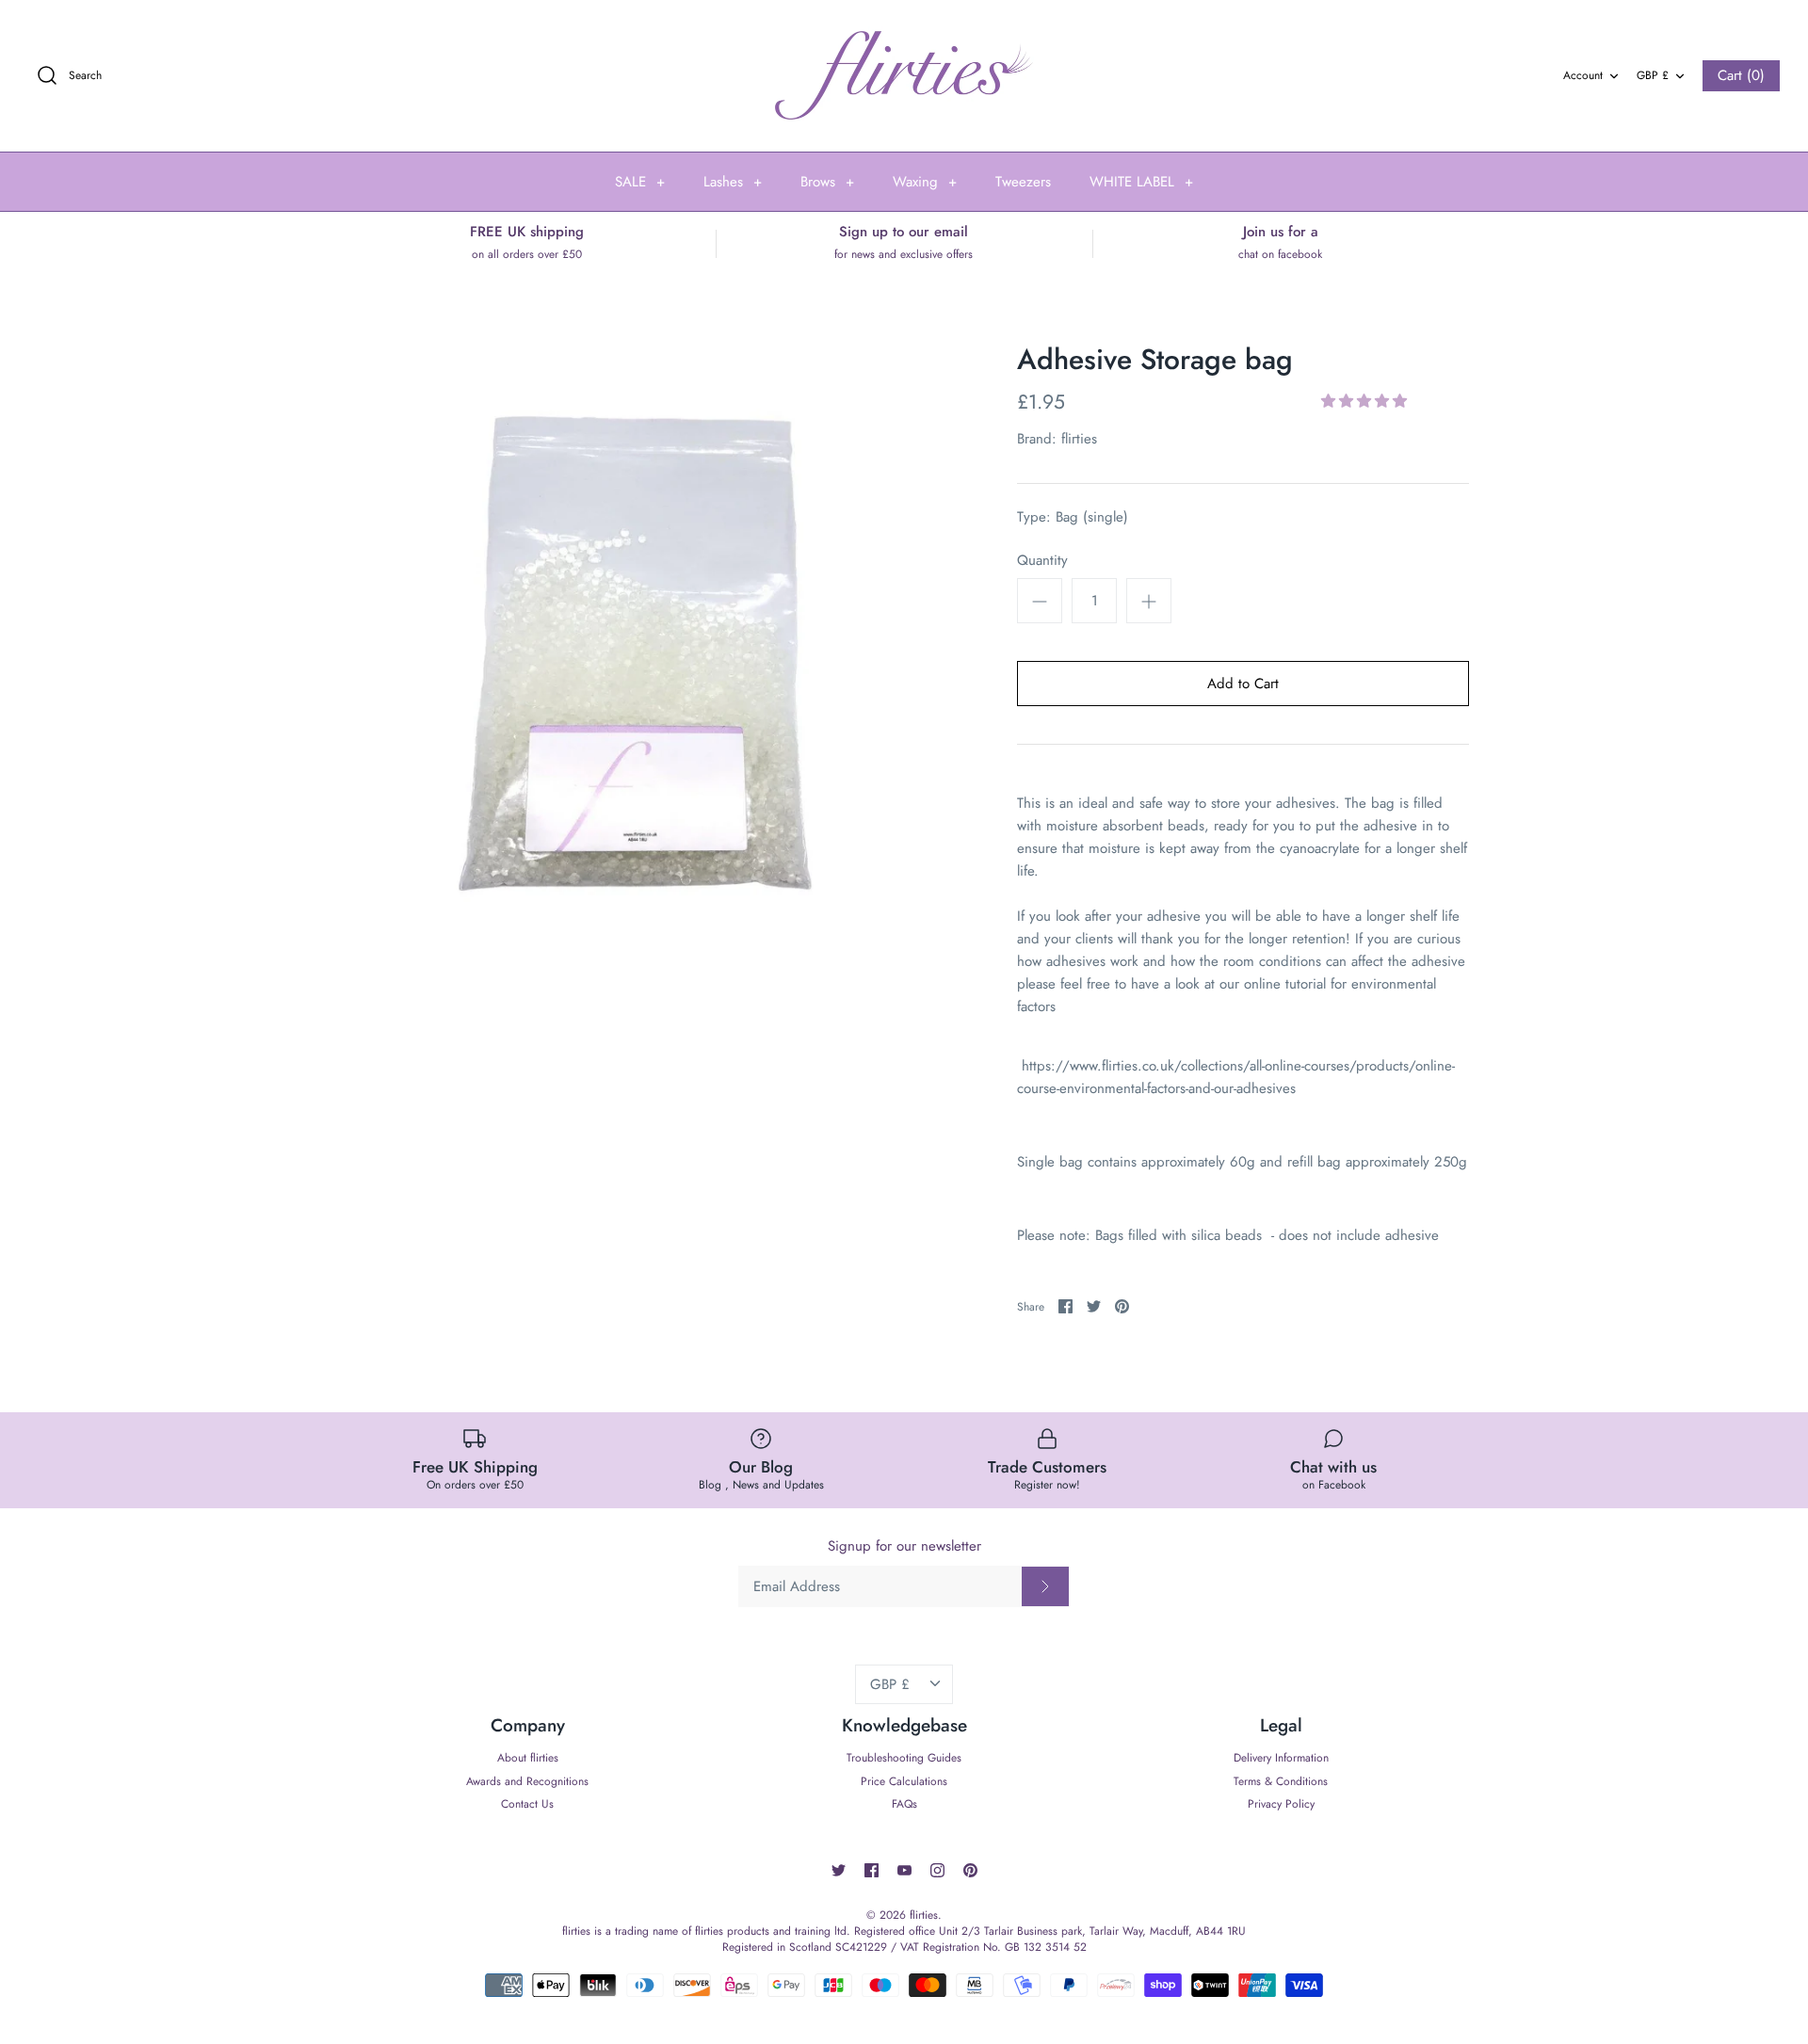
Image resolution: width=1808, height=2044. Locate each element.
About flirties (528, 1758)
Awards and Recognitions (527, 1781)
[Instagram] (937, 1870)
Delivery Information (1281, 1758)
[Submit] (1045, 1586)
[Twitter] (839, 1870)
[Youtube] (904, 1870)
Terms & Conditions (1281, 1781)
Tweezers (1023, 182)
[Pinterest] (970, 1870)
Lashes (733, 182)
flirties (1079, 439)
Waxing (925, 182)
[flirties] (904, 76)
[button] (1366, 401)
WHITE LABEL (1141, 182)
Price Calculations (904, 1781)
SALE (640, 182)
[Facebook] (872, 1870)
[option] (650, 653)
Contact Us (527, 1804)
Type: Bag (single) (1073, 517)
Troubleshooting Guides (904, 1758)
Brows (827, 182)
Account (1583, 75)
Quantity (1042, 561)
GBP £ (1653, 75)
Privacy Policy (1281, 1804)
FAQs (904, 1804)
